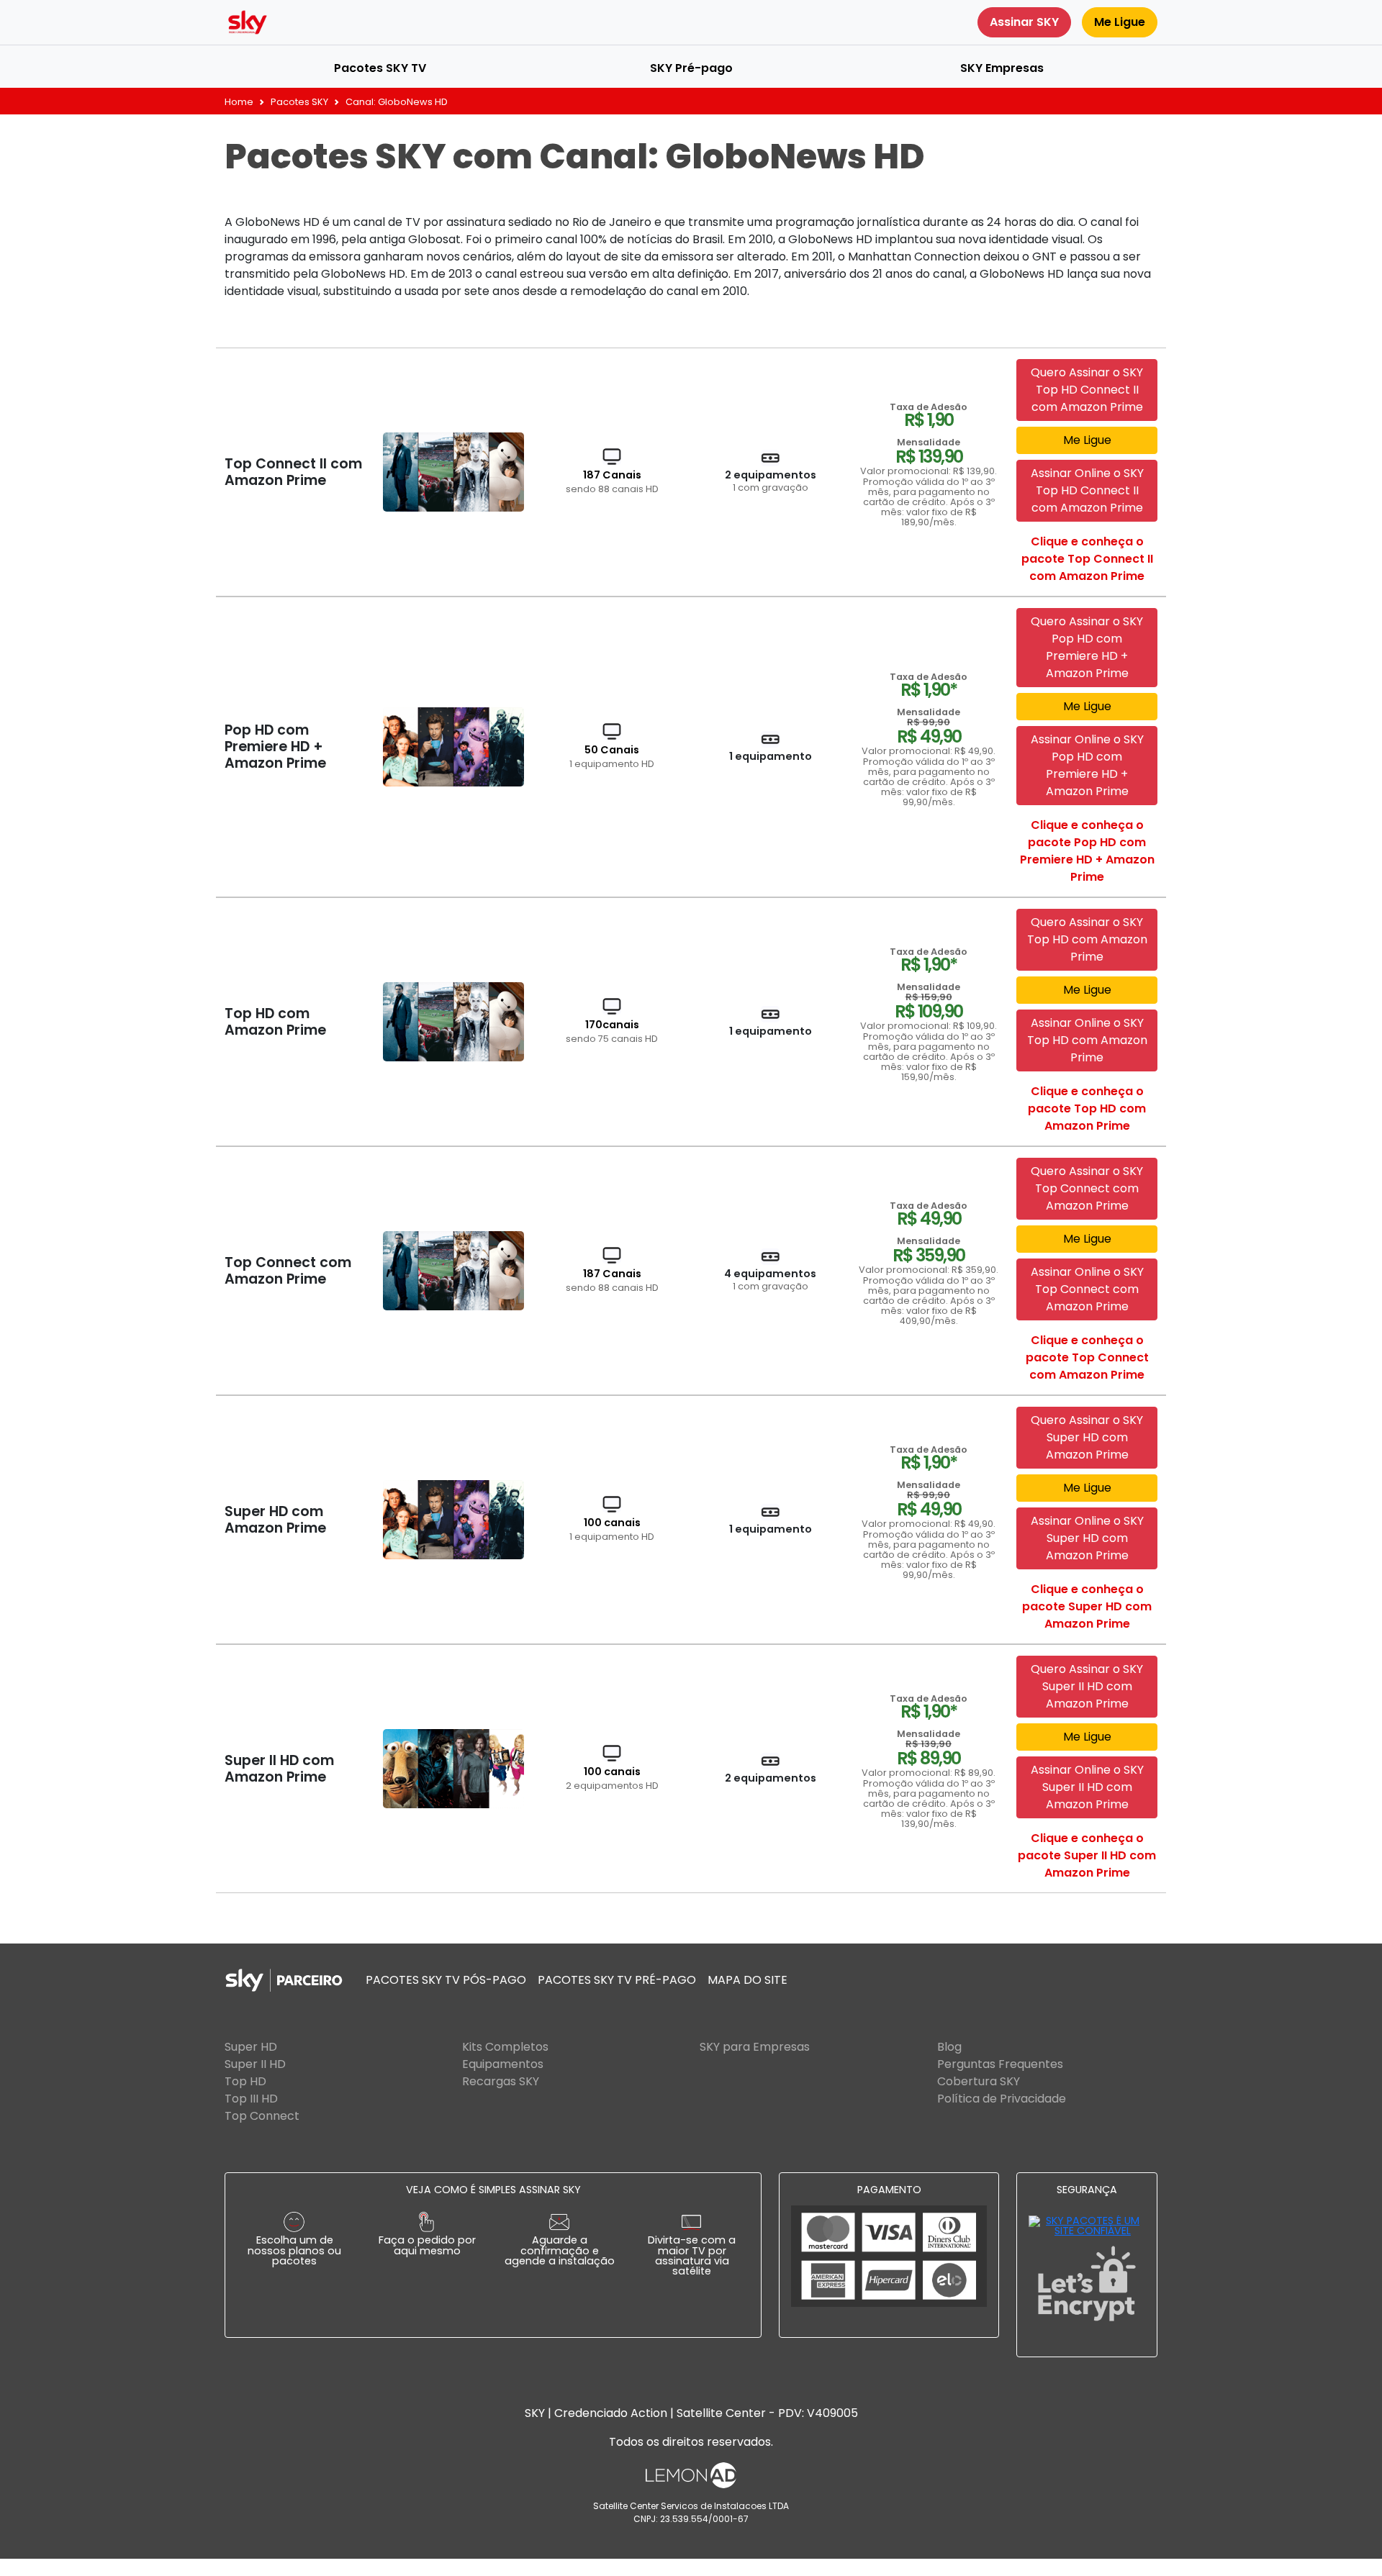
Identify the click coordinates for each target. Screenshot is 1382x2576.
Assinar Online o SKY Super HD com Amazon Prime (1087, 1538)
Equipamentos (503, 2064)
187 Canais (612, 481)
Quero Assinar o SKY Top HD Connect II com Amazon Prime (1087, 390)
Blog (949, 2047)
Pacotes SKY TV (380, 68)
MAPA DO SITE (748, 1980)
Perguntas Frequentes (1000, 2064)
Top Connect (262, 2116)
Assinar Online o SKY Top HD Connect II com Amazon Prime (1087, 490)
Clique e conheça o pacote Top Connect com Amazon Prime (1087, 1357)
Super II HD (255, 2064)
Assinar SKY (1024, 22)
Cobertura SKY (979, 2081)
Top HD (245, 2081)
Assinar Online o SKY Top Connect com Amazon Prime (1087, 1289)
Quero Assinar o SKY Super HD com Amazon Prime (1087, 1437)
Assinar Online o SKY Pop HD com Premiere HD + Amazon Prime (1087, 765)
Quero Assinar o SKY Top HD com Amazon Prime (1087, 939)
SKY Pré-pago (691, 68)
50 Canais (612, 756)
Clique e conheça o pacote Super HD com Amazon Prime (1087, 1606)
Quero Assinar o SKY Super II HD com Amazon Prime (1087, 1686)
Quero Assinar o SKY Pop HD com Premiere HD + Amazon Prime (1087, 647)
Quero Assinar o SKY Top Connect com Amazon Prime (1087, 1188)
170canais (612, 1031)
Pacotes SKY (299, 102)
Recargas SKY (501, 2081)
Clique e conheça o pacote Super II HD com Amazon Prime (1087, 1855)
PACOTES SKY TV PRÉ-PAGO (617, 1980)
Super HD (251, 2047)
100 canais (612, 1529)
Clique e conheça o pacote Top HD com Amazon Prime (1087, 1108)
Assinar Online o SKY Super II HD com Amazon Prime (1087, 1787)
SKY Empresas (1002, 68)
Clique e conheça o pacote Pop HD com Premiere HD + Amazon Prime (1087, 851)
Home (239, 102)
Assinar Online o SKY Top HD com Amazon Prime (1087, 1040)
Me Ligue (1120, 22)
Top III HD (251, 2099)
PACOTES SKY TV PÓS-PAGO (446, 1980)
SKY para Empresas (755, 2047)
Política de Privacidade (1002, 2099)
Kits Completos (505, 2047)
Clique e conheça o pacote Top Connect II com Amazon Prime (1087, 559)
